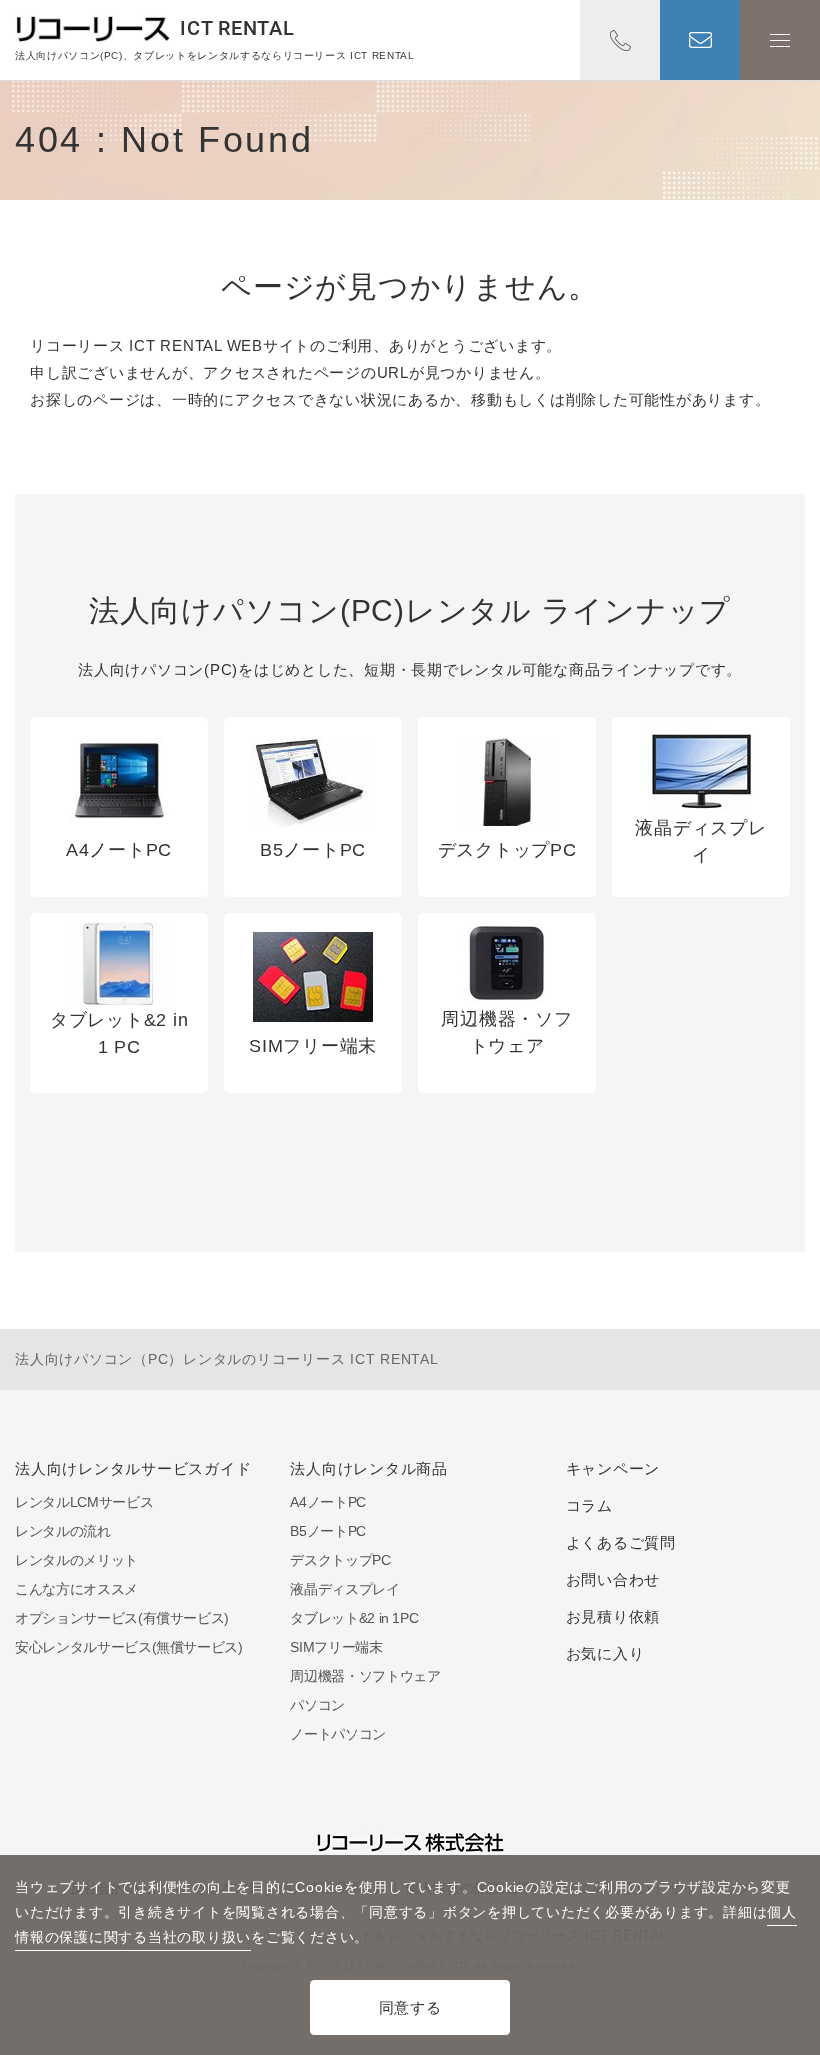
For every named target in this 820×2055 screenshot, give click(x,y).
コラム (589, 1505)
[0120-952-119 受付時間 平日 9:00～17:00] (620, 40)
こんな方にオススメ (76, 1589)
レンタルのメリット (76, 1560)
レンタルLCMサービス (84, 1502)
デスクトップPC (340, 1560)
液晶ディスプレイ (344, 1589)
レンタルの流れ (63, 1531)
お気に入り (605, 1653)
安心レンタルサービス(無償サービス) (129, 1647)
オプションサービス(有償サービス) (122, 1618)
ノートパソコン (338, 1734)
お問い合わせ (700, 40)
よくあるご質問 (621, 1542)
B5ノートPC (328, 1531)
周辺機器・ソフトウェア (365, 1676)
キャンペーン (613, 1468)
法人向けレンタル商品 (369, 1468)
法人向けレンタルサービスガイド (133, 1468)
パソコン (317, 1705)
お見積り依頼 (613, 1616)
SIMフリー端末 (336, 1647)
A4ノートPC (328, 1502)
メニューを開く (780, 40)
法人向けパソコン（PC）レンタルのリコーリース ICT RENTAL (227, 1359)
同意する (410, 2007)
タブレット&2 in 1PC (354, 1618)
